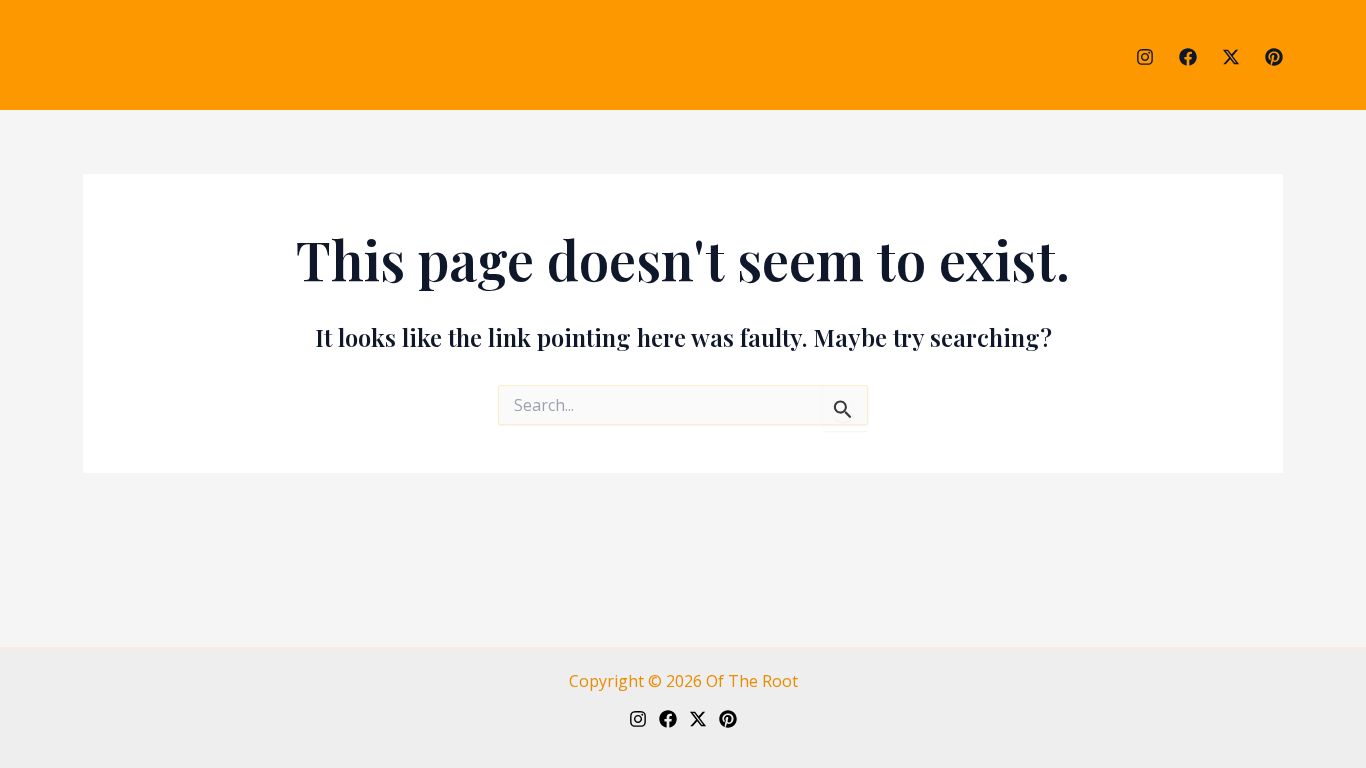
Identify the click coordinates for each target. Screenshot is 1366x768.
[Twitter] (1231, 57)
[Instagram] (1145, 57)
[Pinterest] (1274, 57)
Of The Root (752, 681)
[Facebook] (1188, 57)
